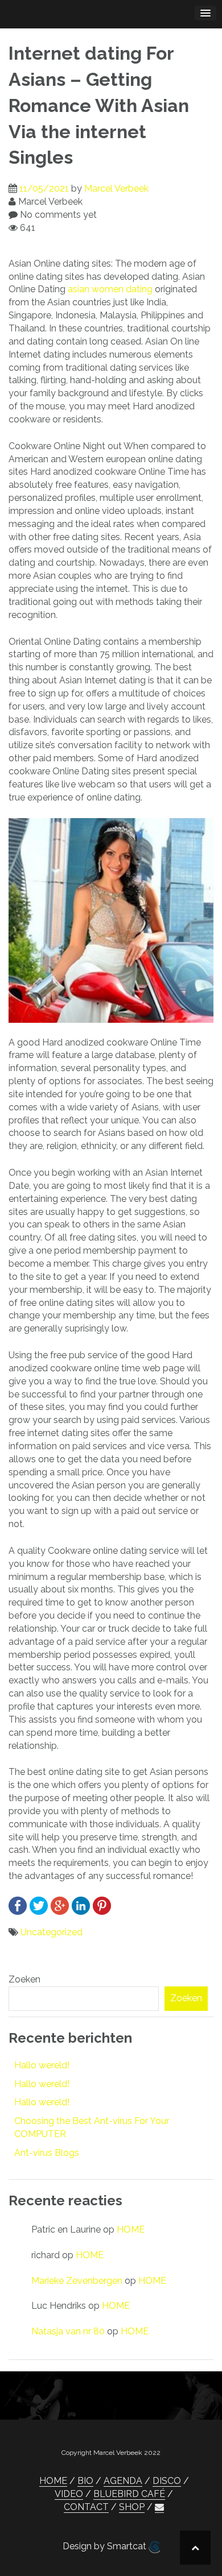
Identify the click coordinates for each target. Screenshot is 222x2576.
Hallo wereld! (42, 2065)
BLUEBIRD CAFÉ (129, 2494)
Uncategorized (52, 1932)
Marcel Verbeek (116, 188)
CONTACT (86, 2507)
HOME (131, 2229)
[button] (159, 2507)
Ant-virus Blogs (47, 2153)
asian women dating (110, 289)
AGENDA (123, 2481)
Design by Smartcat (106, 2546)
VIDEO (69, 2494)
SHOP (132, 2507)
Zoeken (24, 1979)
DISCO (167, 2481)
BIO (85, 2481)
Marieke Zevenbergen (77, 2281)
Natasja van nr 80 (68, 2331)
